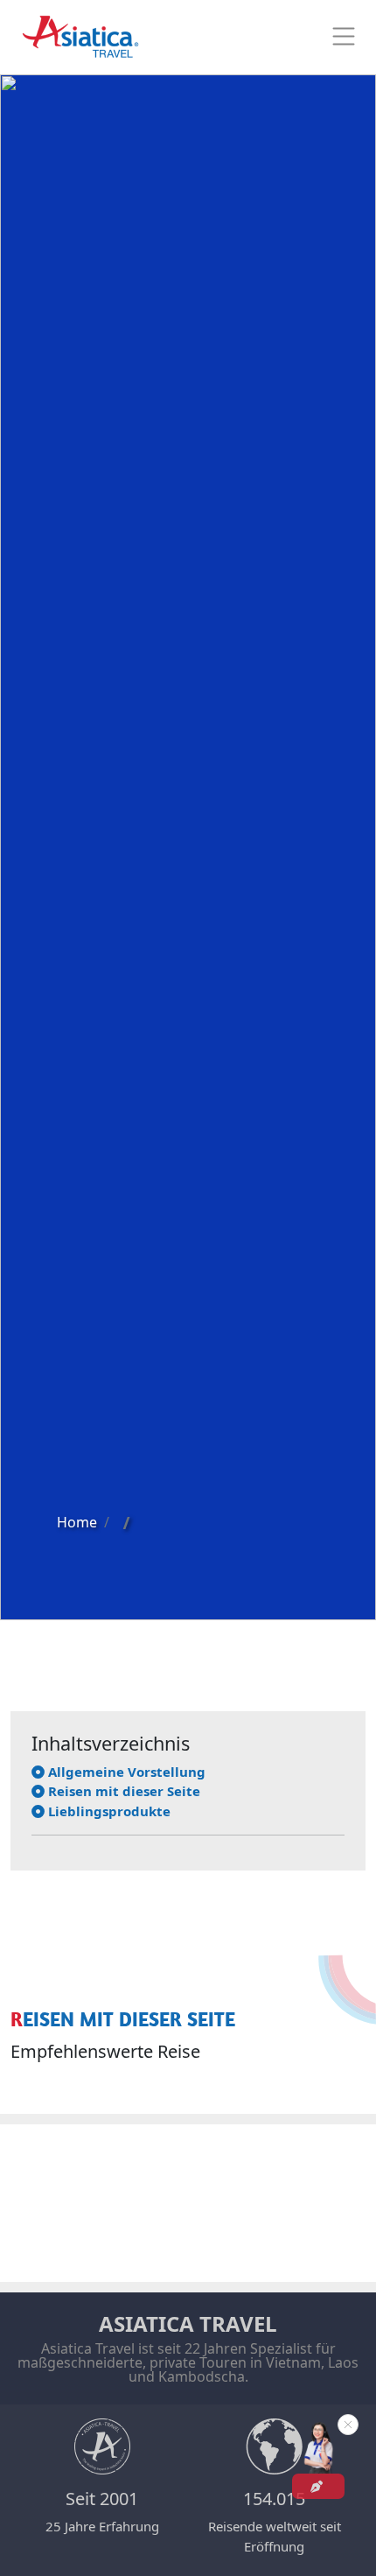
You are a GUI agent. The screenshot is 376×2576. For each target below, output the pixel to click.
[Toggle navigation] (344, 37)
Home (77, 1522)
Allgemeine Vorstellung (125, 1772)
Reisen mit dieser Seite (122, 1791)
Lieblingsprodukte (108, 1811)
